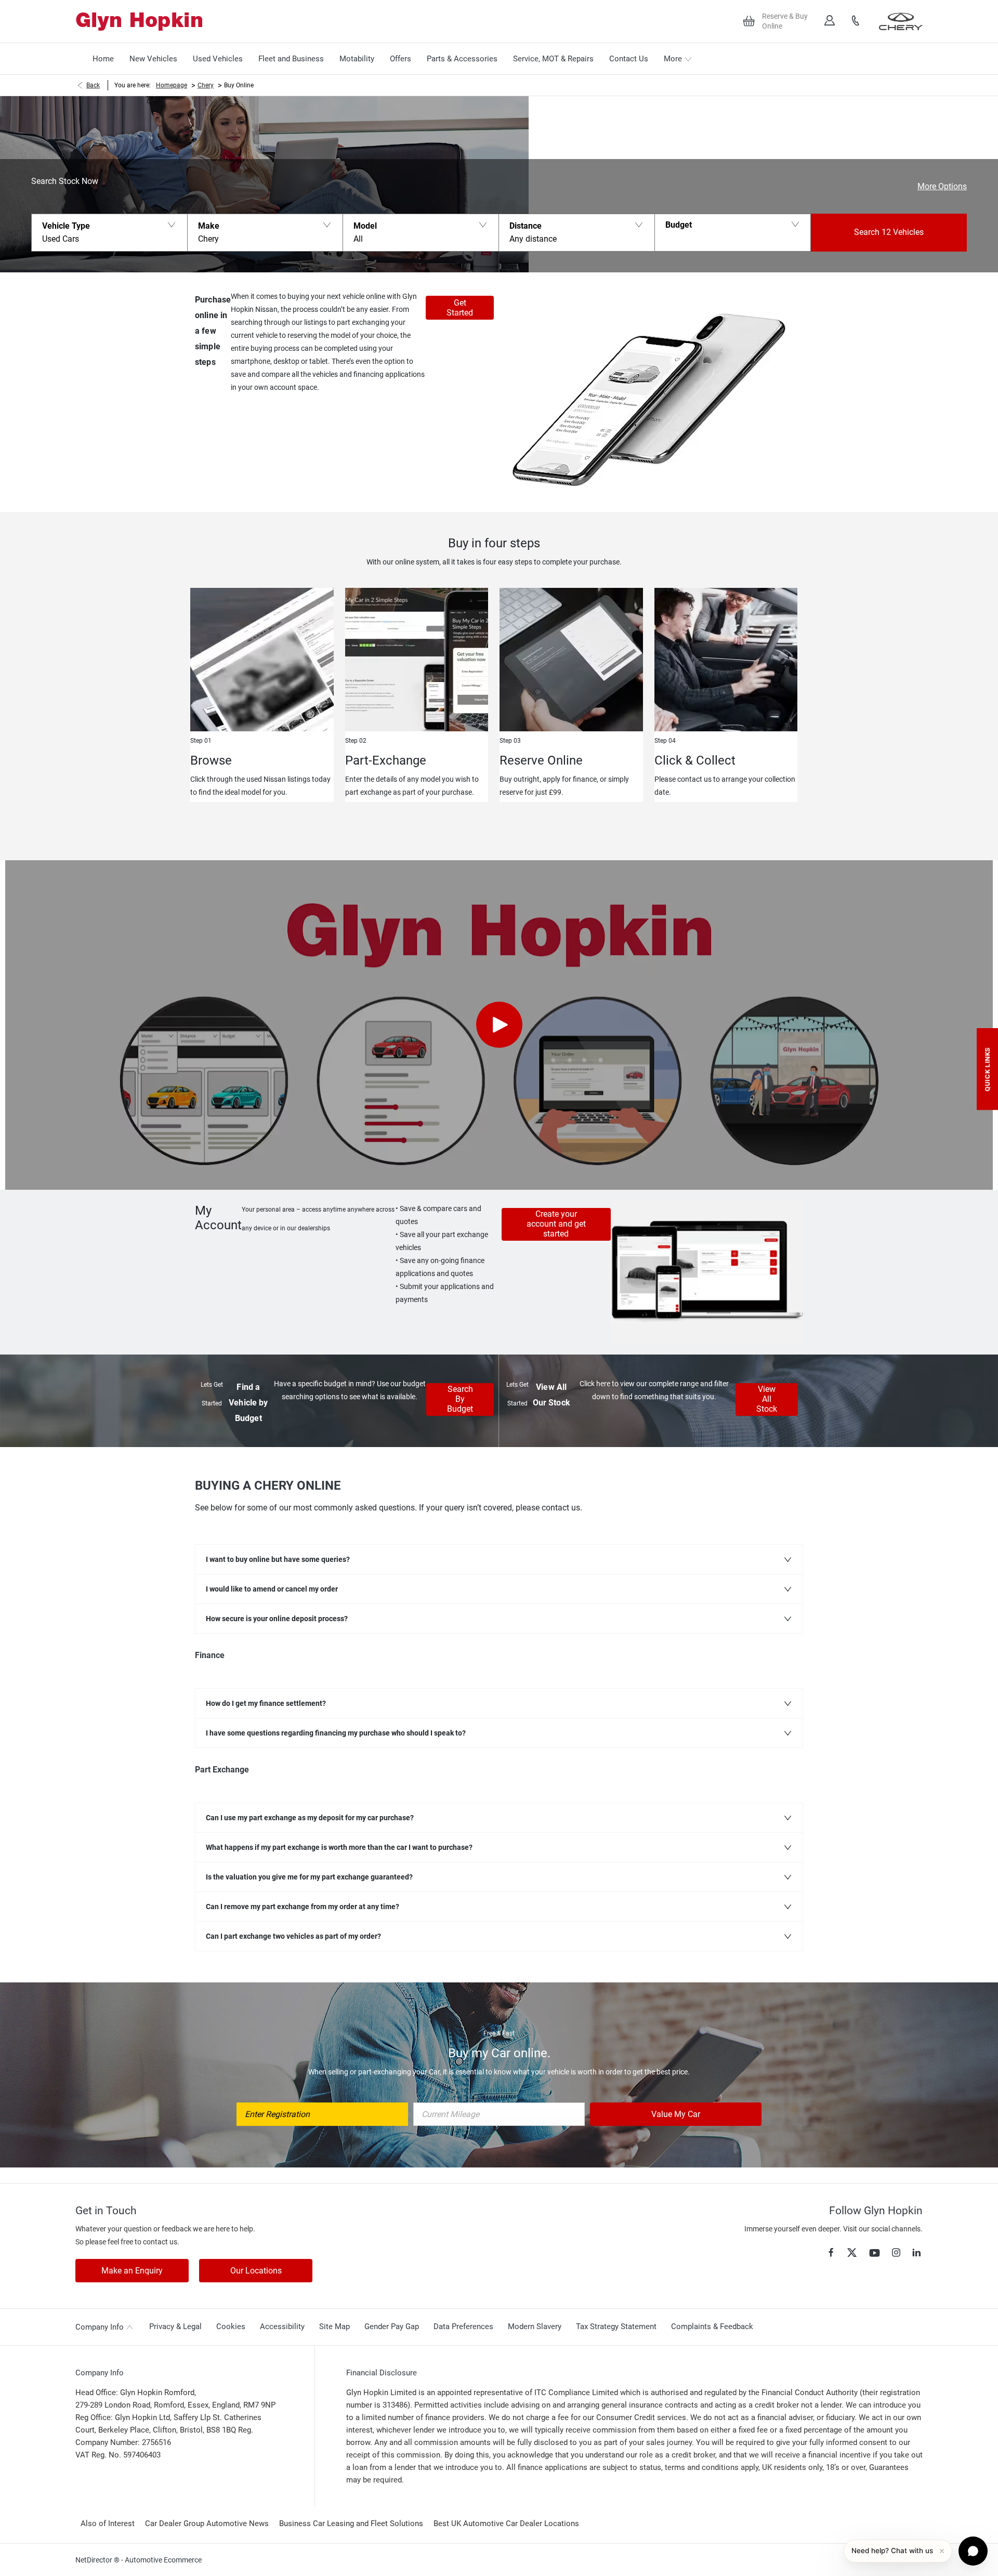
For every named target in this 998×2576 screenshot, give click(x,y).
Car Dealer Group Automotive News (207, 2524)
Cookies (231, 2327)
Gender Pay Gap (392, 2327)
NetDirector (95, 2560)
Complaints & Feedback (712, 2327)
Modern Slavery (535, 2327)
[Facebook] (831, 2252)
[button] (109, 233)
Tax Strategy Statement (616, 2327)
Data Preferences (463, 2327)
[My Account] (830, 21)
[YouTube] (875, 2253)
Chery (206, 85)
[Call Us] (856, 21)
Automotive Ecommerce (163, 2560)
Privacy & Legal (175, 2327)
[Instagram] (896, 2252)
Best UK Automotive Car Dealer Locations (506, 2524)
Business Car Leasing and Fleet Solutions (351, 2524)
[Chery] (901, 21)
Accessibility (282, 2327)
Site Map (334, 2327)
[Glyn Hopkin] (139, 22)
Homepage (172, 85)
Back (93, 85)
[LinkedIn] (916, 2252)
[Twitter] (852, 2253)
